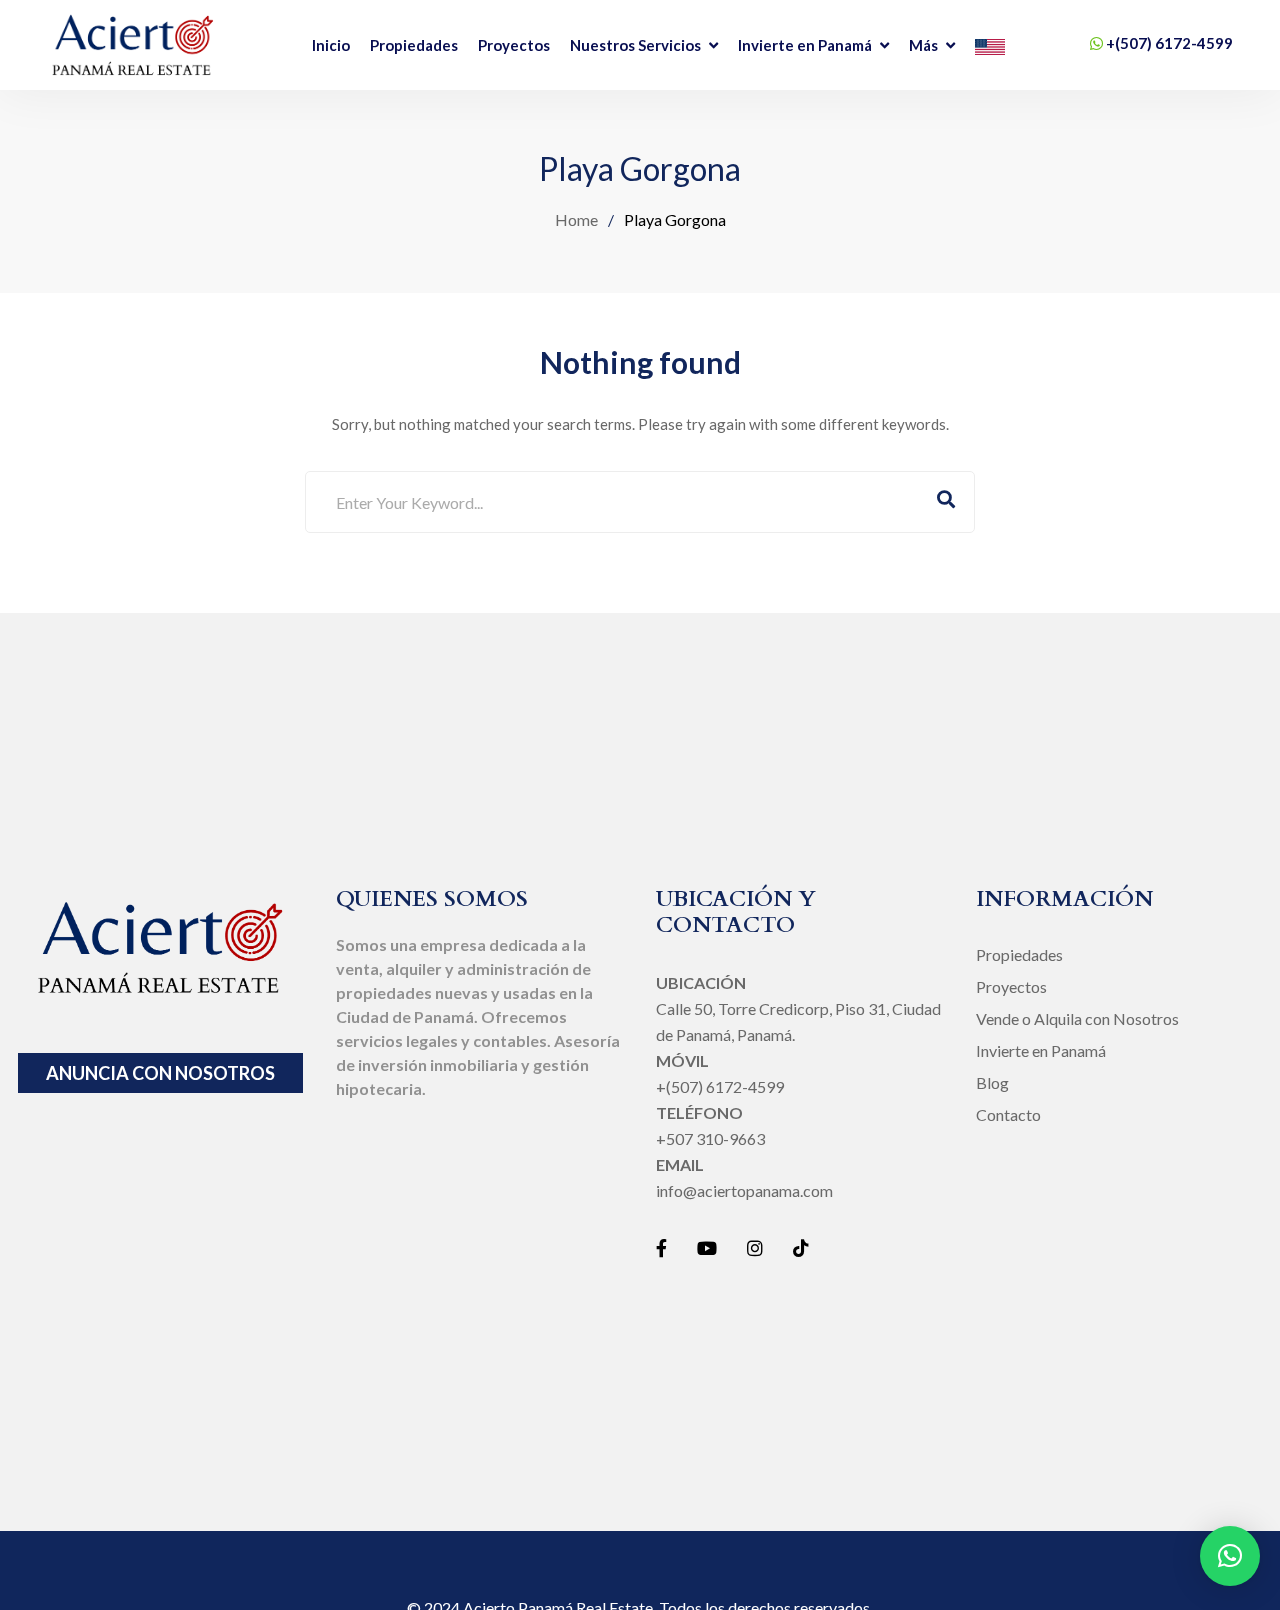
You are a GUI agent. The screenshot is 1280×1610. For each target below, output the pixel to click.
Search (946, 502)
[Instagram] (755, 1248)
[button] (1230, 1556)
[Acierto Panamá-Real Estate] (132, 45)
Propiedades (1019, 954)
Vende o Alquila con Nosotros (1077, 1018)
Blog (992, 1082)
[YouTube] (707, 1248)
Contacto (1008, 1114)
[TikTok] (801, 1248)
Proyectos (1011, 986)
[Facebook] (661, 1248)
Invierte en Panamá (1041, 1050)
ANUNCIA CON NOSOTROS (160, 1073)
